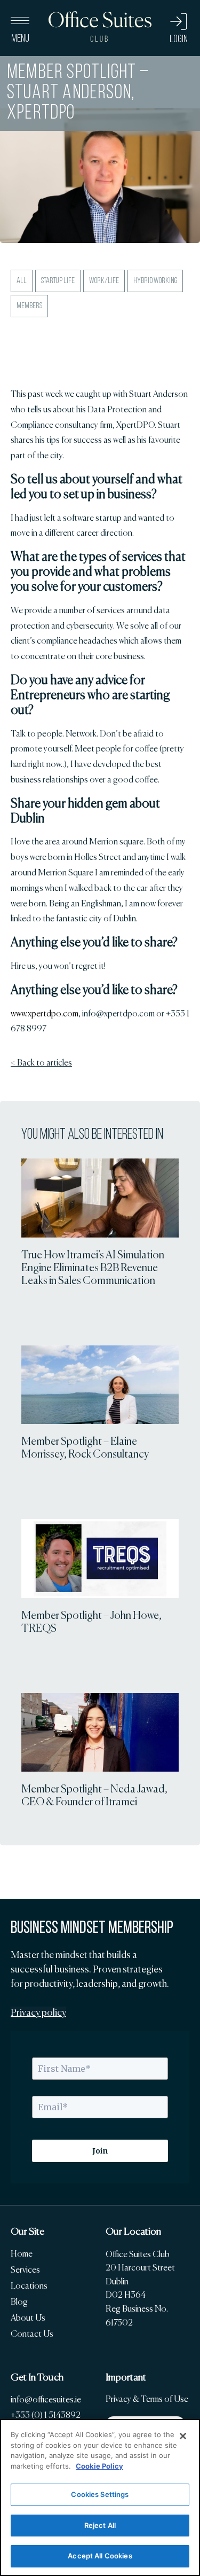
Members (29, 306)
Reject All (100, 2525)
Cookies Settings (100, 2494)
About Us (28, 2318)
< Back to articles (41, 1063)
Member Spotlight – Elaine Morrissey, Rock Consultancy (85, 1447)
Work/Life (104, 281)
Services (25, 2270)
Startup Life (58, 281)
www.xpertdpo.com (45, 1013)
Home (22, 2254)
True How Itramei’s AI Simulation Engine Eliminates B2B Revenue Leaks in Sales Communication (93, 1267)
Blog (19, 2302)
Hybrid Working (155, 281)
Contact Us (32, 2334)
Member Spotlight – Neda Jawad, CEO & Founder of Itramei (94, 1795)
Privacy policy (38, 2013)
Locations (29, 2286)
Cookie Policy (99, 2466)
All (22, 281)
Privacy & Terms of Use (147, 2399)
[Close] (183, 2436)
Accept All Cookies (100, 2556)
